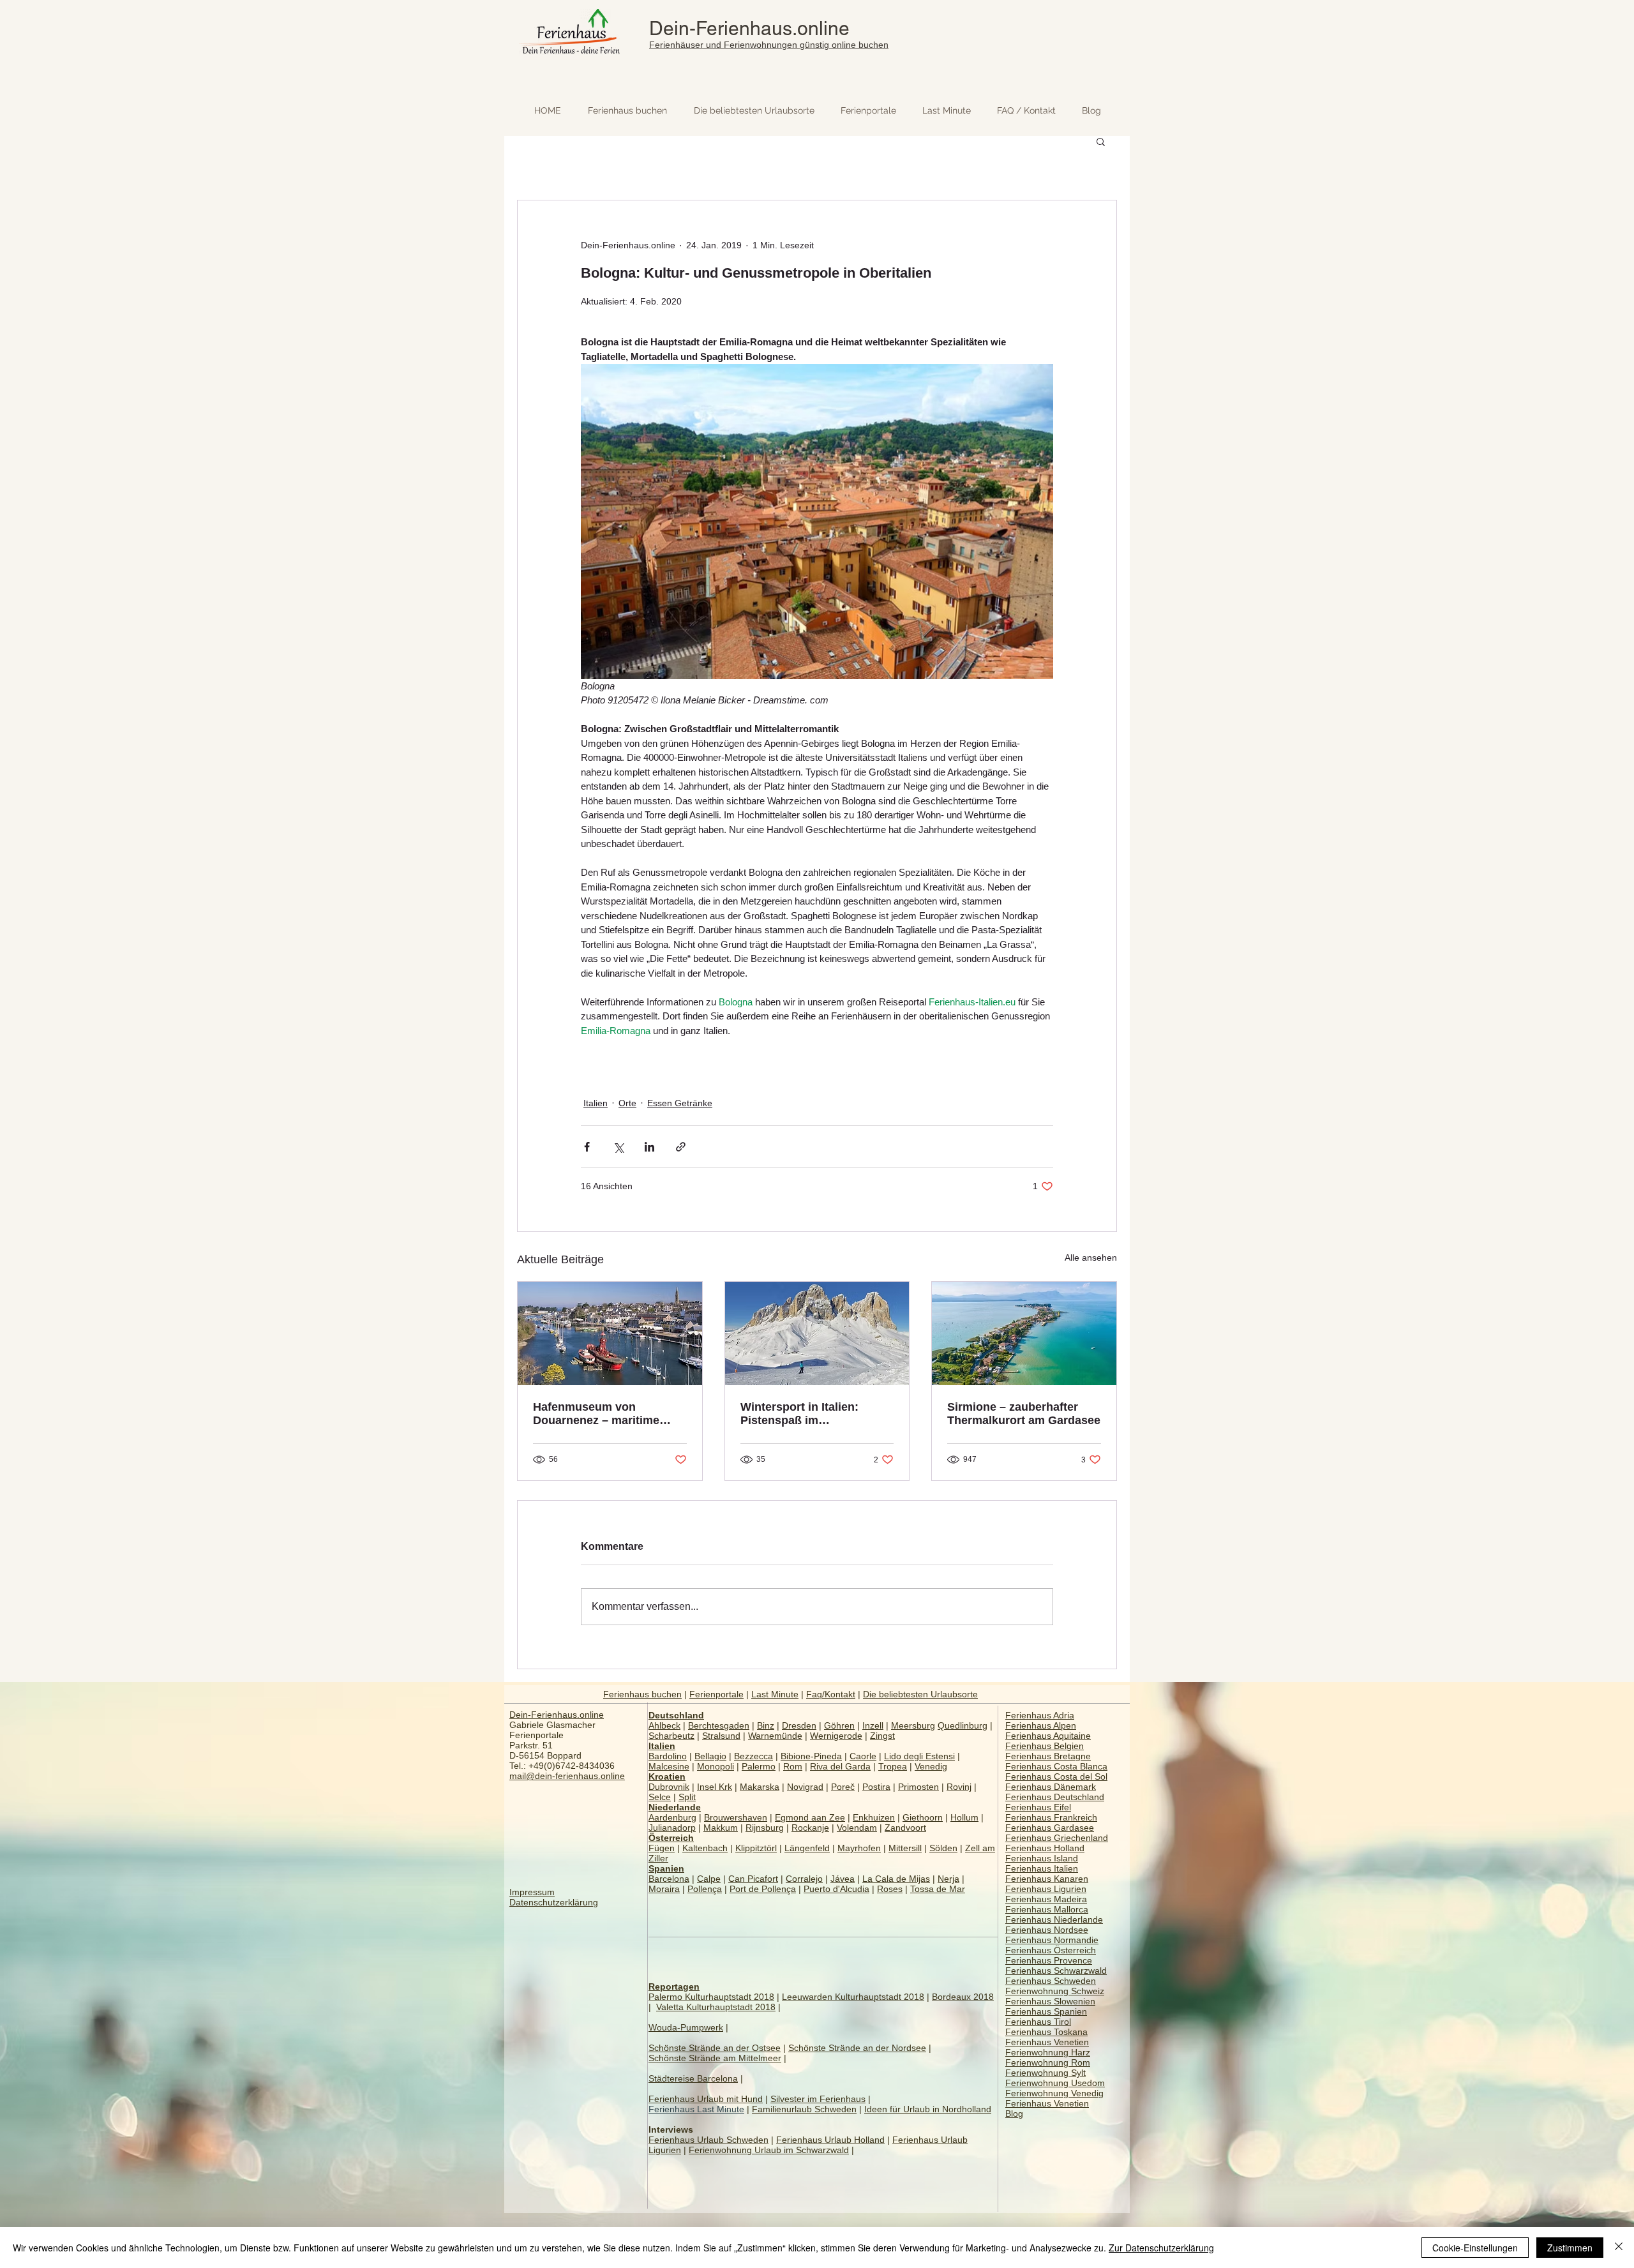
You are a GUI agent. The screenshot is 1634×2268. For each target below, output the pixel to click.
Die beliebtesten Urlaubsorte (920, 1694)
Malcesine (669, 1766)
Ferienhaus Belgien (1045, 1746)
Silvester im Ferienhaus (818, 2099)
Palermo (759, 1766)
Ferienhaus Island (1042, 1858)
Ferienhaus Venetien (1047, 2042)
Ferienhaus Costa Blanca (1056, 1766)
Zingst (882, 1736)
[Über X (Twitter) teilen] (618, 1147)
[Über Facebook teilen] (587, 1147)
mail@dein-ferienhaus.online (567, 1776)
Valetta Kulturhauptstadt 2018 (716, 2007)
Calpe (709, 1879)
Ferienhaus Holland (1045, 1848)
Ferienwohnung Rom (1048, 2062)
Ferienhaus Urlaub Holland (830, 2140)
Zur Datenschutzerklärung (1161, 2248)
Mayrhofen (859, 1848)
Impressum (532, 1892)
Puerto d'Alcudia (836, 1889)
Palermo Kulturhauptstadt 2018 (711, 1997)
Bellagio (710, 1756)
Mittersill (905, 1848)
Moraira (664, 1889)
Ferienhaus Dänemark (1051, 1787)
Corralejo (804, 1879)
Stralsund (721, 1736)
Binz (766, 1725)
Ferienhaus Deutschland (1055, 1797)
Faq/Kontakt (831, 1694)
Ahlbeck (664, 1725)
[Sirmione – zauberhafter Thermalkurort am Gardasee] (1024, 1333)
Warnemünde (775, 1736)
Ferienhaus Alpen (1041, 1725)
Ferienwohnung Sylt (1046, 2073)
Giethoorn (923, 1817)
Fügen (662, 1848)
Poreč (843, 1787)
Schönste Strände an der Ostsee (715, 2048)
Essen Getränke (680, 1103)
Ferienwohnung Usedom (1055, 2083)
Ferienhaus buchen (642, 1694)
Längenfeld (807, 1848)
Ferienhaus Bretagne (1048, 1756)
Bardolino (668, 1756)
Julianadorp (672, 1828)
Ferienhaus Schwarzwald (1056, 1971)
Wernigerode (836, 1736)
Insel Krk (715, 1787)
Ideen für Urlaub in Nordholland (928, 2109)
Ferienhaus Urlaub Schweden (708, 2140)
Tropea (893, 1766)
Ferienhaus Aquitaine (1048, 1736)
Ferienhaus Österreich (1051, 1950)
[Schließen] (1619, 2248)
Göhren (839, 1725)
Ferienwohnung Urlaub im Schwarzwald (769, 2150)
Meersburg (913, 1725)
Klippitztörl (756, 1848)
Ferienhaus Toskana (1046, 2032)
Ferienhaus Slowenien (1050, 2001)
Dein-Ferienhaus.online (749, 28)
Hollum (964, 1817)
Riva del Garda (840, 1766)
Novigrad (805, 1787)
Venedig (931, 1766)
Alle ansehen (1091, 1258)
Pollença (705, 1889)
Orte (627, 1103)
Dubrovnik (669, 1787)
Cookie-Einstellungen (1475, 2248)
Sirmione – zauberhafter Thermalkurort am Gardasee (1024, 1414)
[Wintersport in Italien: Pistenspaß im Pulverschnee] (817, 1333)
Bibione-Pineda (811, 1756)
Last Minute (775, 1694)
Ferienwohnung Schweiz (1055, 1991)
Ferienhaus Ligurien (1046, 1889)
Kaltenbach (705, 1848)
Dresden (799, 1725)
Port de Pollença (763, 1889)
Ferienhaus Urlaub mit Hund (706, 2099)
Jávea (843, 1879)
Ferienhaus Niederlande (1054, 1919)
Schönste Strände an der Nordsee (857, 2048)
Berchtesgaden (719, 1725)
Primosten (918, 1787)
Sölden (943, 1848)
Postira (876, 1787)
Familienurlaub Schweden (804, 2109)
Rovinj (959, 1787)
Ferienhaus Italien (1042, 1868)
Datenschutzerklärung (554, 1902)
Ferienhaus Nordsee (1047, 1930)
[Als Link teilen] (681, 1147)
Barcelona (669, 1879)
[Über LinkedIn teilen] (649, 1147)
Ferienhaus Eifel (1038, 1807)
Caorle (863, 1756)
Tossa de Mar (938, 1889)
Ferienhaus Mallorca (1047, 1909)
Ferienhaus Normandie (1052, 1940)
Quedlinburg (963, 1725)
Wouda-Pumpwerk (686, 2027)
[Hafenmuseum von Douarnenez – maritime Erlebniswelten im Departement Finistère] (610, 1333)
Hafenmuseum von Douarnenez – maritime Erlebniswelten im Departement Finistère (596, 1414)
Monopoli (716, 1766)
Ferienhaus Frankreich (1051, 1817)
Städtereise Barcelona (693, 2078)
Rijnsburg (765, 1828)
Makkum (721, 1828)
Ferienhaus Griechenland (1057, 1838)
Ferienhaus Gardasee (1050, 1828)
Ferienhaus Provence (1049, 1960)
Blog (1014, 2114)
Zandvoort (905, 1828)
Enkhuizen (874, 1817)
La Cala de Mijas (896, 1879)
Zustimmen (1570, 2248)
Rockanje (810, 1828)
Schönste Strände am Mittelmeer (715, 2058)
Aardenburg (672, 1817)
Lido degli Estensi (919, 1756)
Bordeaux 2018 (963, 1997)
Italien (596, 1103)
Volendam (857, 1828)
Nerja (948, 1879)
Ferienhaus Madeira (1046, 1899)
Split (687, 1797)
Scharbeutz (671, 1736)
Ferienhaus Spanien (1046, 2011)
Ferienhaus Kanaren (1047, 1879)
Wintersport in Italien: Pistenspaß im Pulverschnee (799, 1414)
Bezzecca (753, 1756)
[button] (1101, 141)
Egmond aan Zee (810, 1817)
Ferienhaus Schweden (1051, 1981)
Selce (660, 1797)
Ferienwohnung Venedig (1054, 2093)
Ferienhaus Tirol (1038, 2022)
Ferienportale (716, 1694)
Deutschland (676, 1715)
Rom (793, 1766)
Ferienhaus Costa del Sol (1056, 1776)
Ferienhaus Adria (1040, 1715)
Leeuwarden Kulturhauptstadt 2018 (853, 1997)
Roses (890, 1889)
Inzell (873, 1725)
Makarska (760, 1787)
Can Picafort (753, 1879)
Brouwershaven (736, 1817)
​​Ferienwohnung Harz (1048, 2052)
